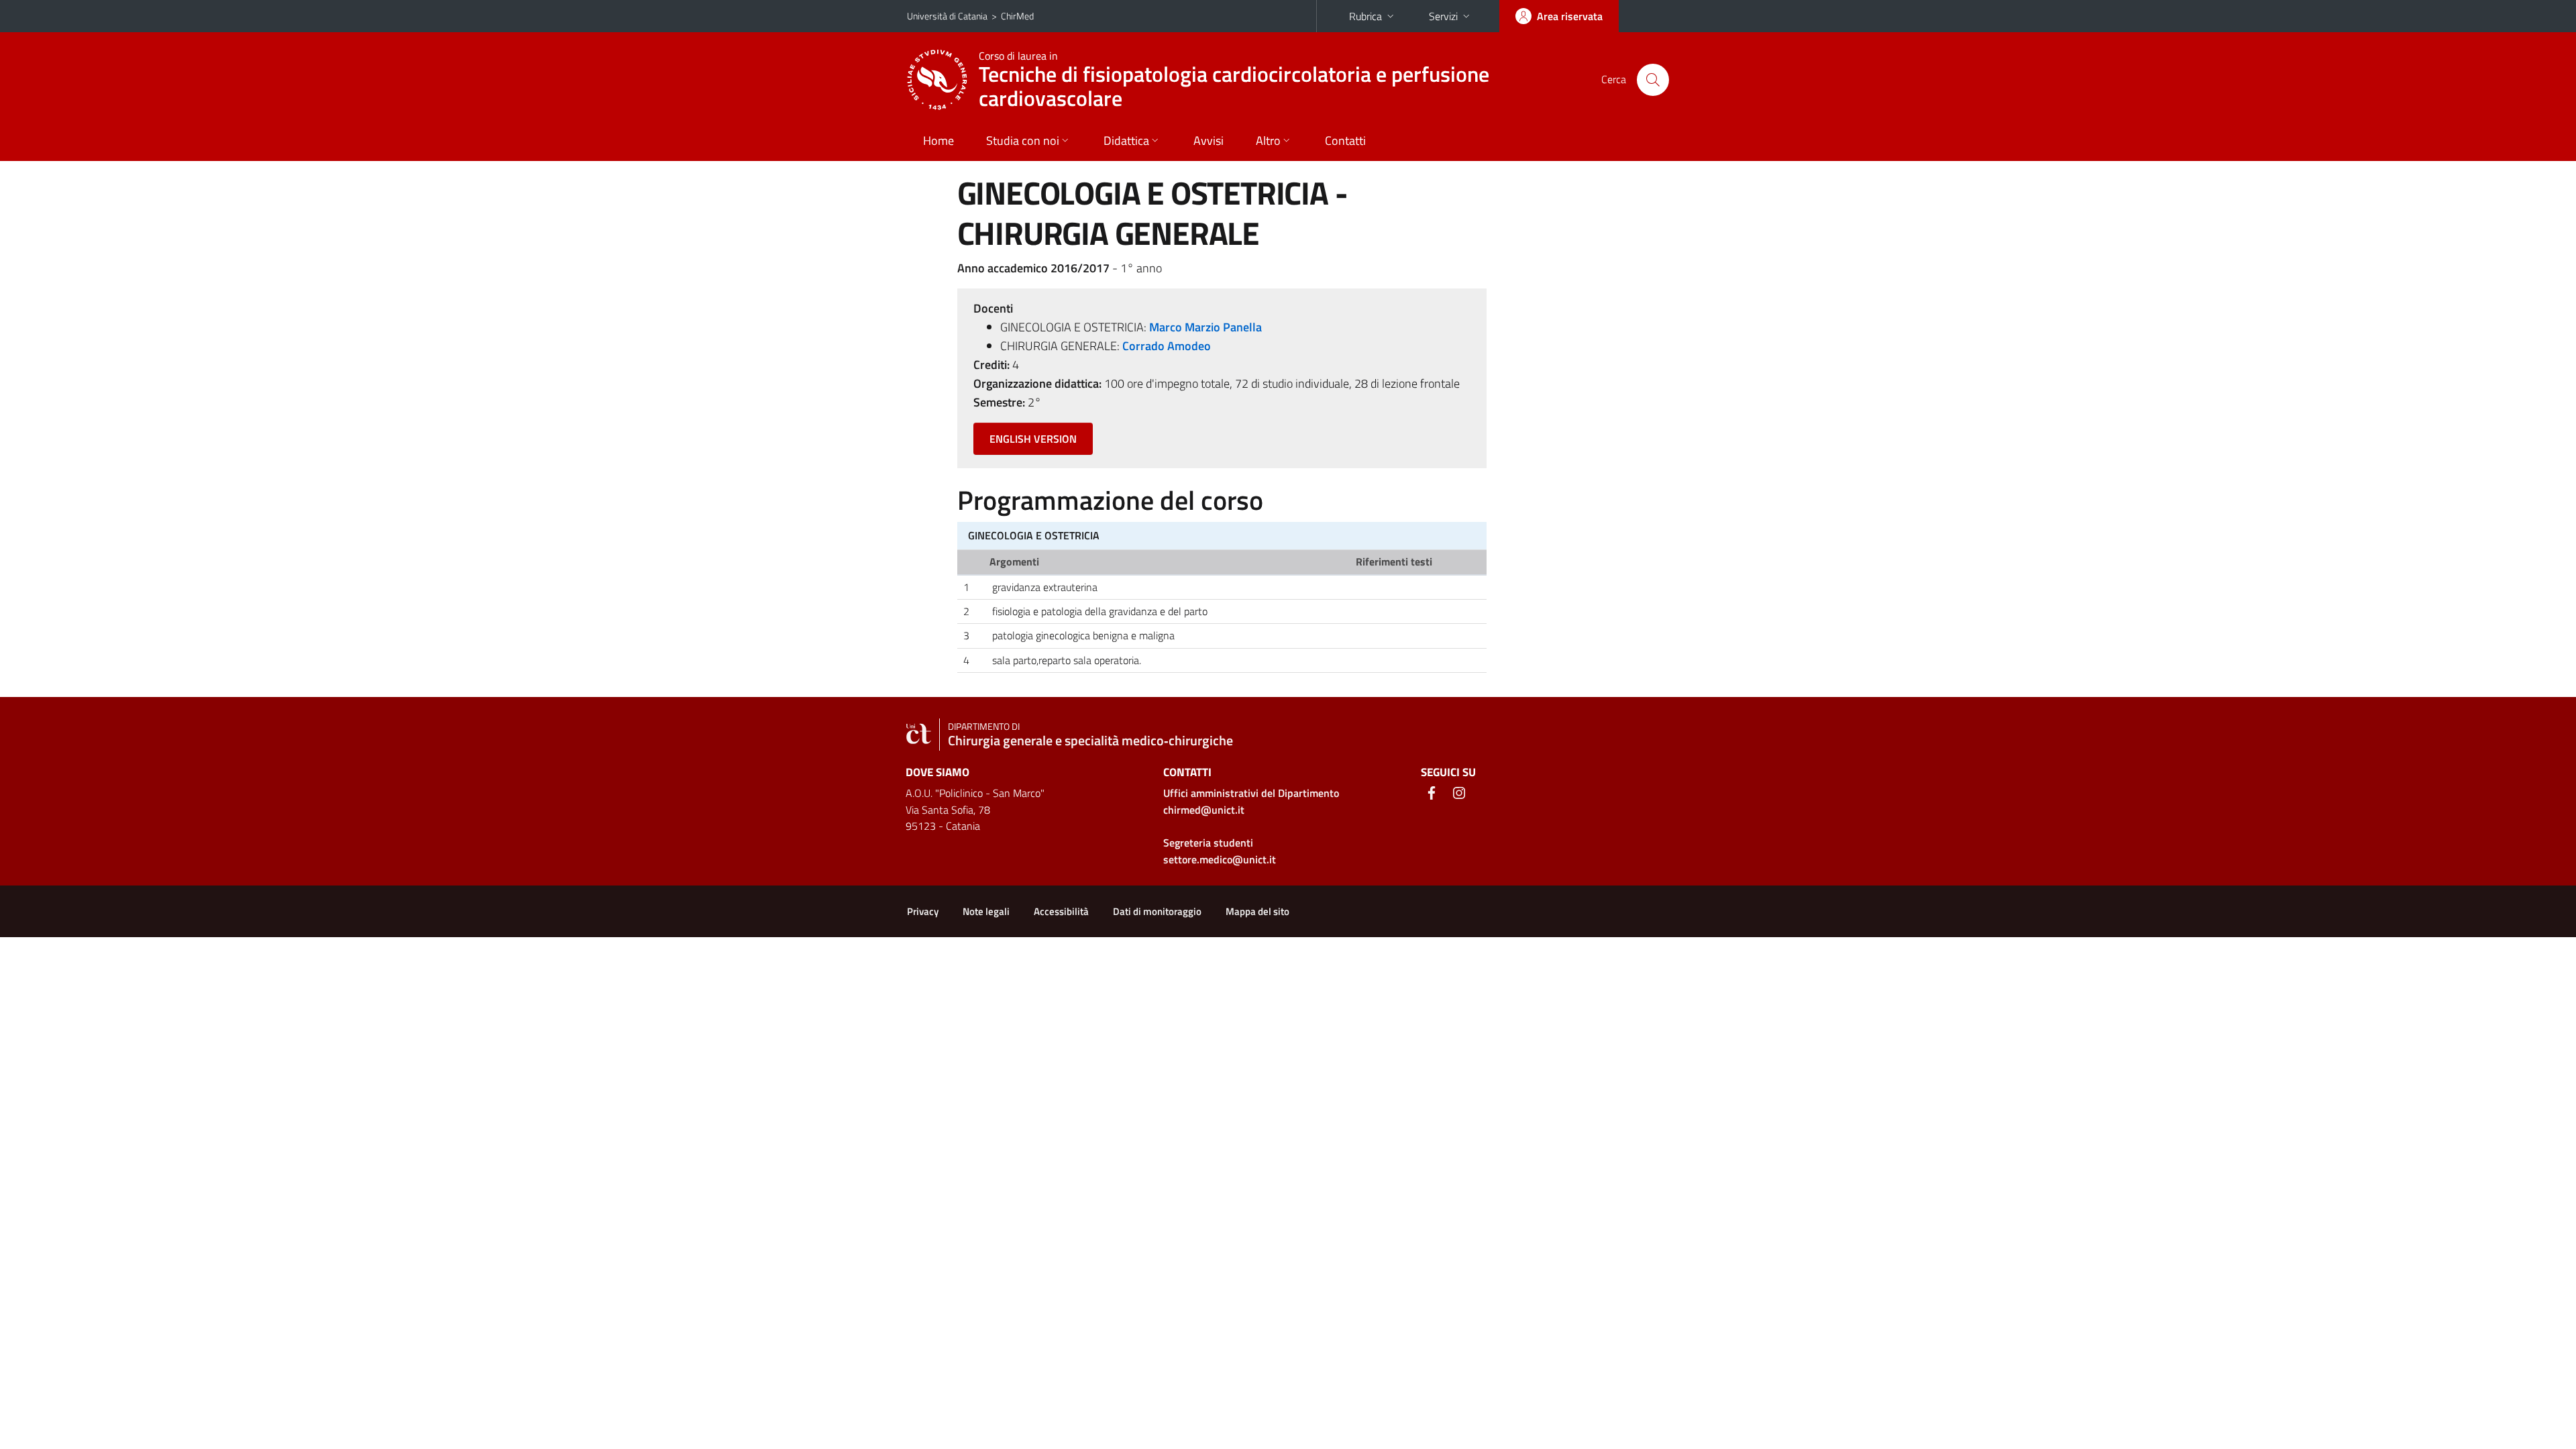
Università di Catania (947, 16)
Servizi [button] (1443, 16)
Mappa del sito (1257, 911)
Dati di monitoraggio (1157, 911)
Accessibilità (1061, 911)
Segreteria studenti (1208, 843)
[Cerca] (1653, 80)
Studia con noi (1023, 141)
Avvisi (1209, 141)
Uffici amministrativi (1251, 793)
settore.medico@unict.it (1220, 859)
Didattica (1126, 141)
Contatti (1345, 141)
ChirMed (1017, 16)
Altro (1268, 141)
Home (938, 141)
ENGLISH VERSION (1033, 439)
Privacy (923, 911)
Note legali (986, 911)
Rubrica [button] (1365, 16)
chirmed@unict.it (1204, 810)
